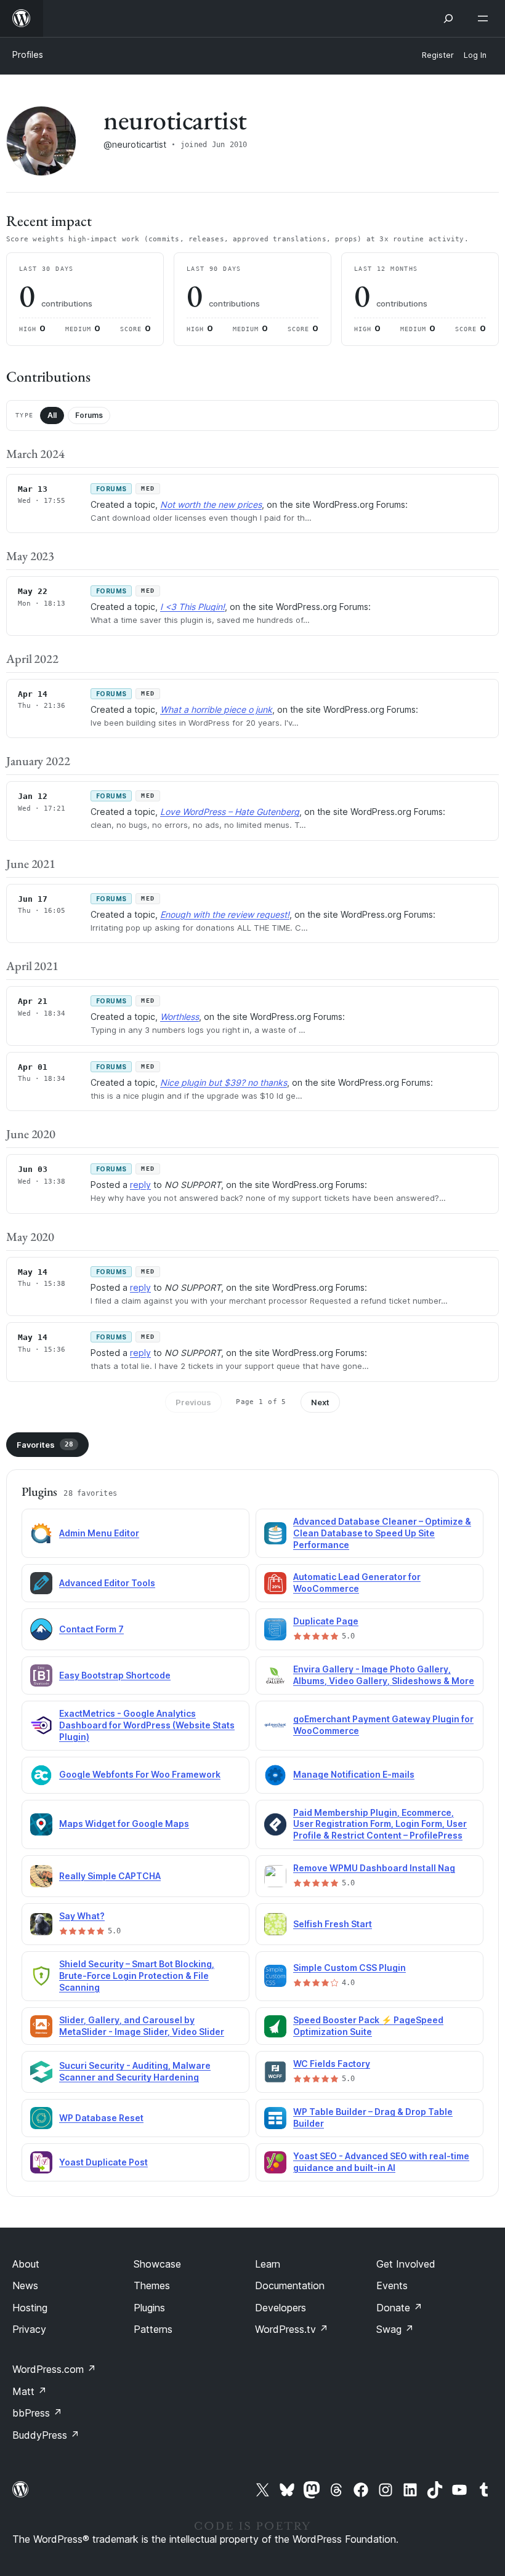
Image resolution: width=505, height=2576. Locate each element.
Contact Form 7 (91, 1629)
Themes (152, 2285)
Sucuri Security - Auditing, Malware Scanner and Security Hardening (135, 2071)
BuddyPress (46, 2435)
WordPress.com (54, 2369)
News (25, 2285)
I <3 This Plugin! (192, 607)
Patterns (153, 2329)
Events (392, 2285)
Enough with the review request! (225, 914)
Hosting (30, 2308)
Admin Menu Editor (99, 1533)
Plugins (149, 2308)
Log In (475, 55)
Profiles (28, 54)
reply (140, 1185)
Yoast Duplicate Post (103, 2162)
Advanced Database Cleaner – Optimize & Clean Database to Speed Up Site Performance (382, 1533)
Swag (395, 2329)
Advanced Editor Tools (107, 1583)
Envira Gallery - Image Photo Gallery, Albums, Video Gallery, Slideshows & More (384, 1675)
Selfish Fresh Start (333, 1924)
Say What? (82, 1916)
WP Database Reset (101, 2118)
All (52, 415)
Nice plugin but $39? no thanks (224, 1082)
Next (320, 1402)
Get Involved (406, 2264)
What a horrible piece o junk (216, 709)
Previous (193, 1402)
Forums (89, 415)
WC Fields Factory (332, 2064)
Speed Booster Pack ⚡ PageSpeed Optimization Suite (368, 2026)
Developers (281, 2308)
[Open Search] (448, 18)
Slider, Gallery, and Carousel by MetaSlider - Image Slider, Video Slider (142, 2026)
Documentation (290, 2285)
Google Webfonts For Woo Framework (140, 1774)
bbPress (37, 2413)
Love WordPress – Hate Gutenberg (230, 812)
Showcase (157, 2264)
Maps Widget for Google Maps (124, 1824)
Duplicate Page (326, 1621)
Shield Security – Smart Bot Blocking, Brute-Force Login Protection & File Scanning (137, 1976)
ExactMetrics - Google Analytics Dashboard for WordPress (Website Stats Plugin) (147, 1725)
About (26, 2264)
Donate (399, 2308)
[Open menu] (485, 18)
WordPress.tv (292, 2329)
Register (438, 55)
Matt (30, 2391)
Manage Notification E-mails (354, 1774)
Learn (268, 2264)
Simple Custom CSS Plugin (349, 1968)
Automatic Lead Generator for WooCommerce (357, 1583)
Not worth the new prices (211, 504)
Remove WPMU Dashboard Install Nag (374, 1868)
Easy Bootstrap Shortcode (115, 1675)
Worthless (180, 1017)
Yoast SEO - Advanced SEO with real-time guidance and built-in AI (381, 2162)
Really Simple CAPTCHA (110, 1876)
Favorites (45, 1445)
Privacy (29, 2329)
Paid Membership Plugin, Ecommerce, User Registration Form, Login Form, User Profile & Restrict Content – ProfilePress (380, 1824)
